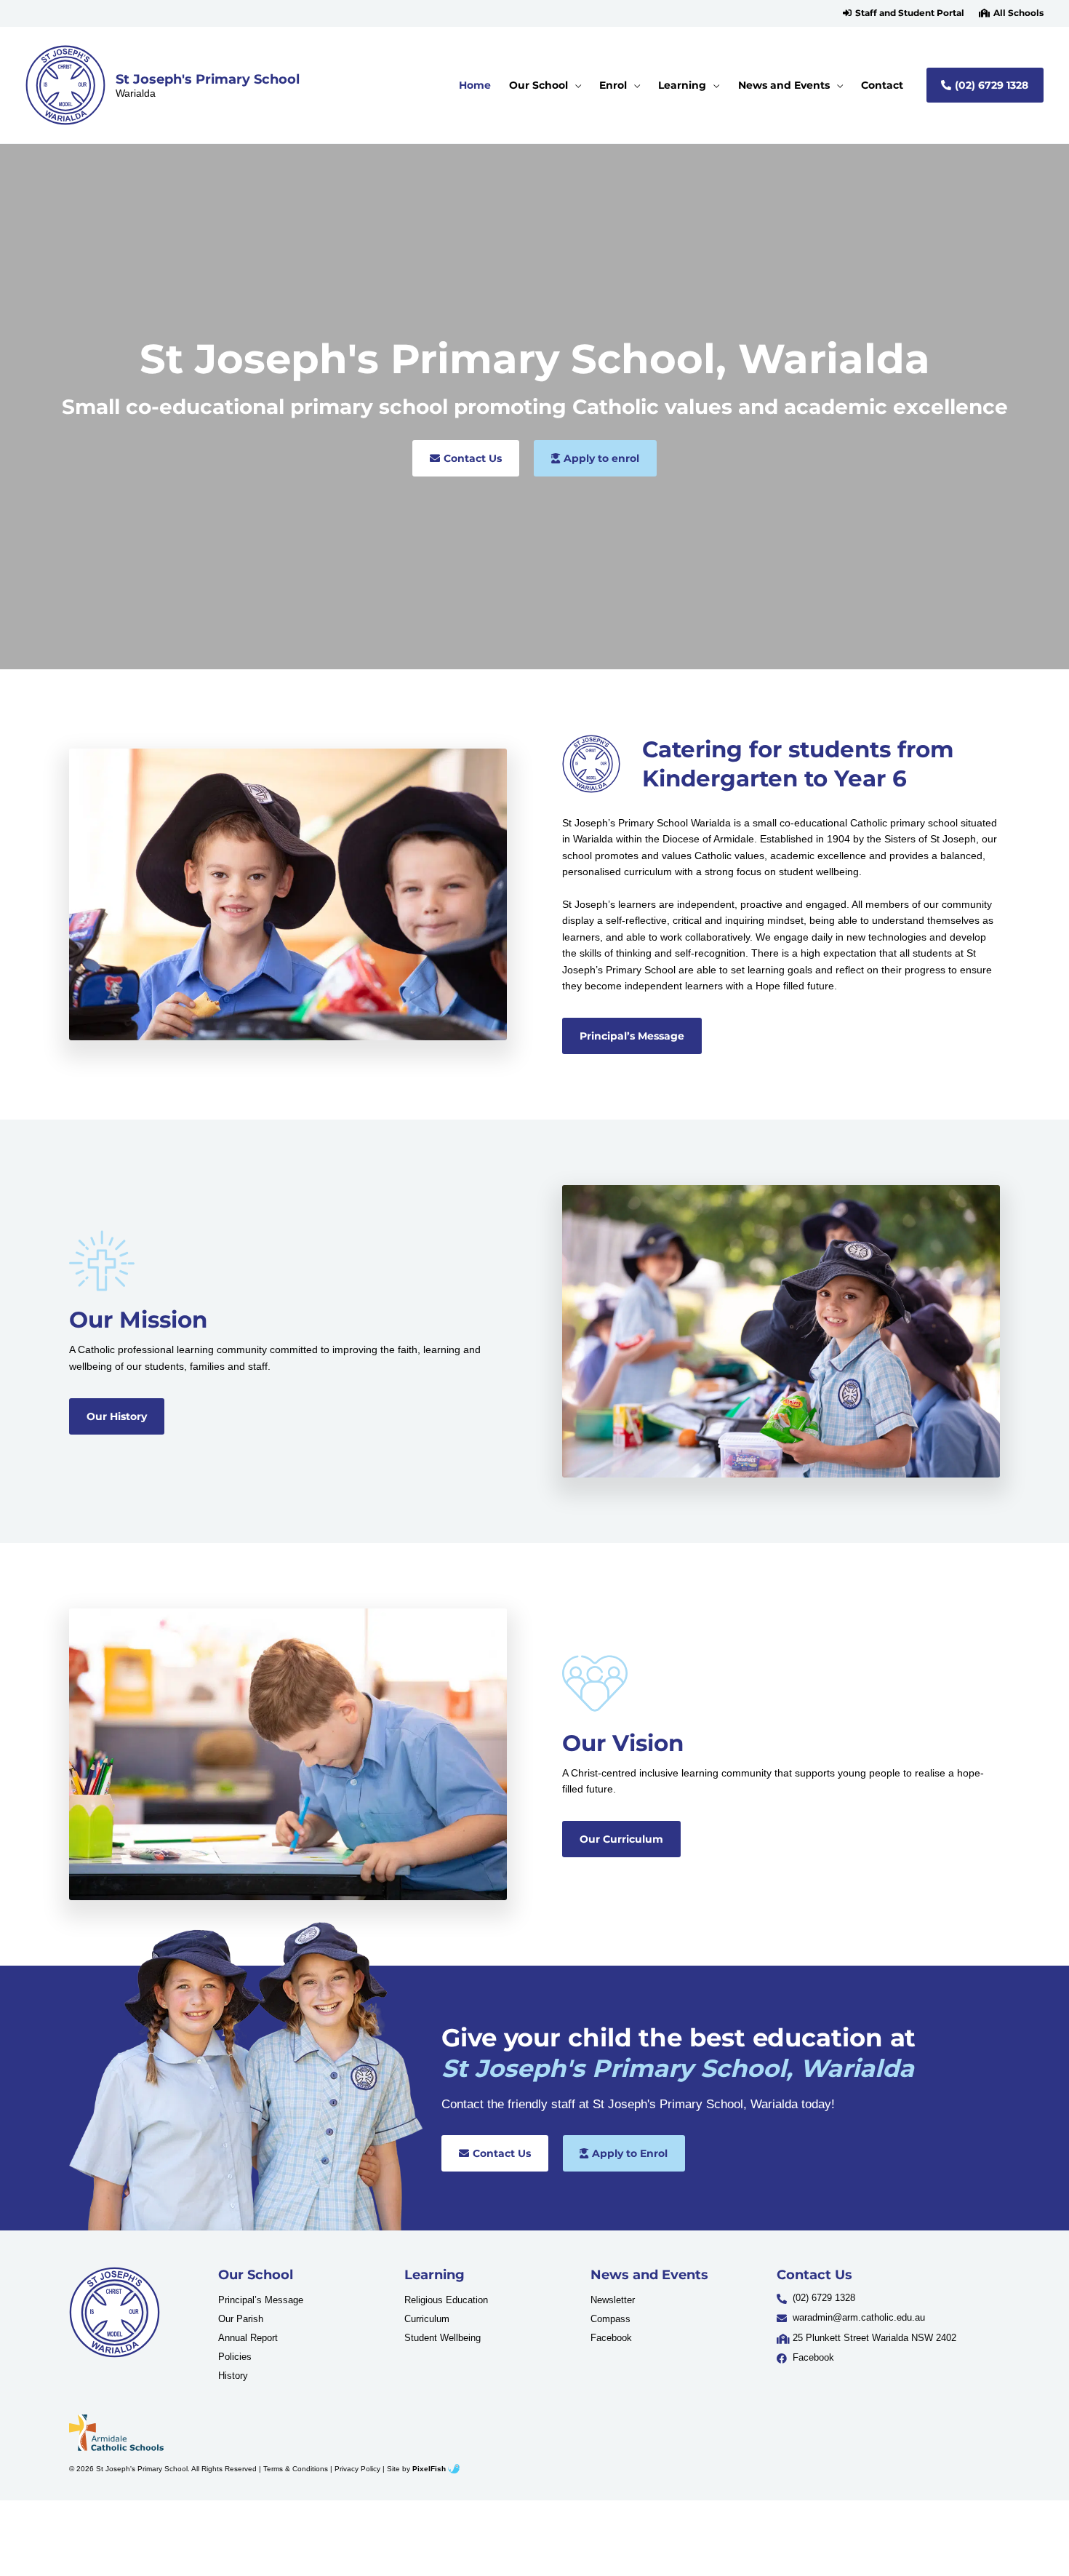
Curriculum (427, 2319)
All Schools (1018, 13)
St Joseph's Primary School (208, 79)
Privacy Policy (357, 2469)
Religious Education (446, 2300)
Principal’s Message (261, 2300)
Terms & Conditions (296, 2469)
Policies (235, 2357)
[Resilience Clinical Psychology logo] (115, 2312)
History (233, 2376)
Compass (610, 2319)
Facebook (611, 2338)
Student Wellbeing (443, 2338)
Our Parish (241, 2319)
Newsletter (613, 2300)
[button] (904, 13)
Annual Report (248, 2338)
